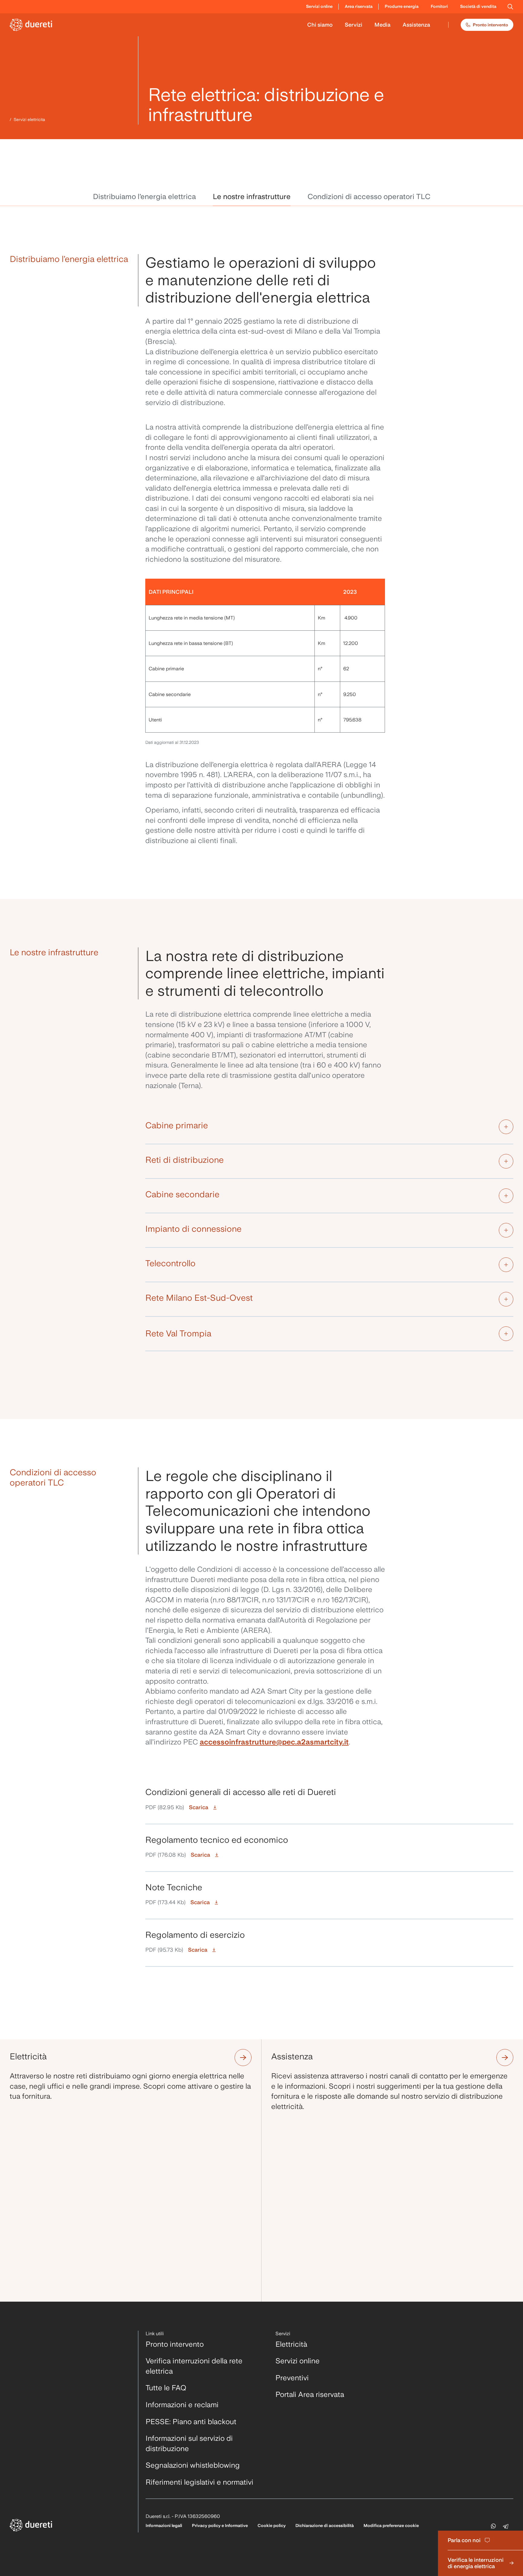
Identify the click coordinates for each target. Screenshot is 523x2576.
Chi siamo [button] (320, 25)
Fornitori (439, 6)
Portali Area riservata (310, 2394)
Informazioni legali (164, 2525)
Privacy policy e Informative (220, 2525)
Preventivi (292, 2378)
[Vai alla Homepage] (31, 25)
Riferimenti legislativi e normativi (199, 2482)
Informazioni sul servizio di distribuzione (189, 2443)
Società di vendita (478, 6)
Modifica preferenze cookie (391, 2525)
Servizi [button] (354, 25)
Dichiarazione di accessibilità (325, 2525)
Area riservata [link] (359, 6)
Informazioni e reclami (182, 2405)
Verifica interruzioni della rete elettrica (194, 2366)
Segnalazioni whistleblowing (193, 2465)
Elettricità (291, 2344)
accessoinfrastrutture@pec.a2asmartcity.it (274, 1742)
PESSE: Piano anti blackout (191, 2422)
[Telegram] (507, 2526)
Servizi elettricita (29, 119)
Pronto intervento (490, 25)
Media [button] (382, 25)
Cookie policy (272, 2525)
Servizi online (298, 2361)
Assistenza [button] (416, 25)
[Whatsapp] (493, 2526)
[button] (510, 7)
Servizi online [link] (319, 6)
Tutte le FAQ (166, 2388)
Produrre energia (402, 6)
